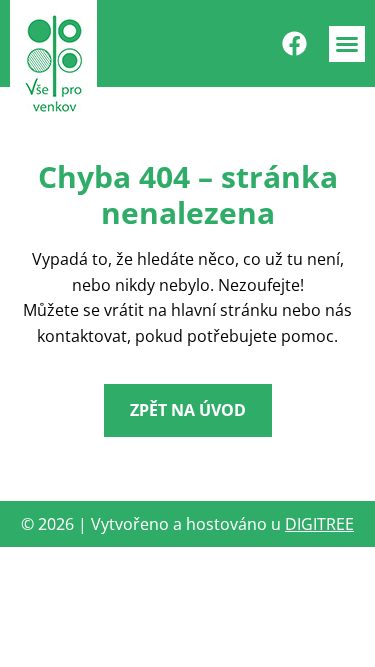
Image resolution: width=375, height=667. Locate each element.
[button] (347, 44)
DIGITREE (319, 524)
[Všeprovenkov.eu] (53, 63)
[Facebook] (294, 44)
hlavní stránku (224, 310)
